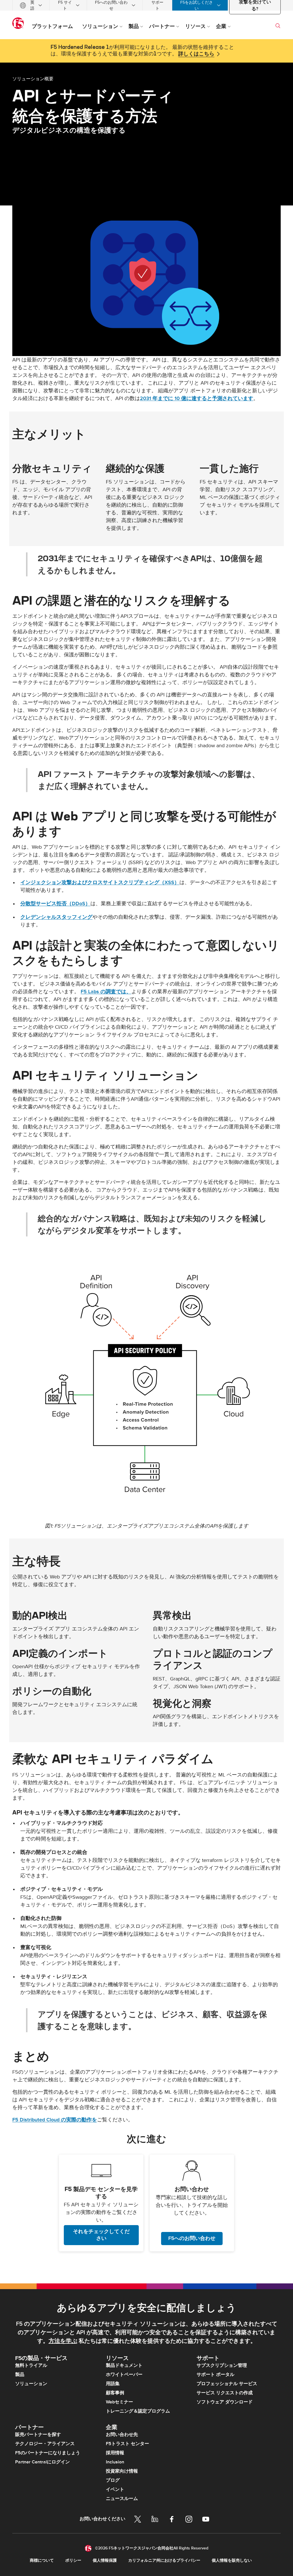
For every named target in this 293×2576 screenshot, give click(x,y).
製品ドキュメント (124, 2365)
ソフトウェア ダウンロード (225, 2402)
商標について (42, 2560)
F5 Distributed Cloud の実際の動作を (55, 2120)
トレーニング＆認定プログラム (138, 2411)
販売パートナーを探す (38, 2435)
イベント (115, 2489)
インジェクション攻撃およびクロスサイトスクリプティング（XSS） (100, 883)
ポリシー (73, 2560)
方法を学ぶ (63, 2341)
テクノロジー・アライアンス (45, 2444)
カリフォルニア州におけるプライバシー (164, 2560)
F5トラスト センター (127, 2444)
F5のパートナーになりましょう (48, 2453)
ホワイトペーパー (124, 2375)
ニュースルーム (122, 2499)
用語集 (113, 2384)
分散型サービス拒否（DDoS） (55, 904)
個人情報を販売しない (232, 2560)
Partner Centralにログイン (42, 2462)
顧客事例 (115, 2393)
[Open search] (278, 26)
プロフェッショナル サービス (227, 2384)
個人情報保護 (105, 2560)
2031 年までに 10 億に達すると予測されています (197, 398)
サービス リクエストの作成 (225, 2393)
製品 (20, 2375)
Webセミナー (119, 2402)
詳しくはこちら (196, 54)
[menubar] (146, 5)
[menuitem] (31, 5)
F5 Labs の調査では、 (106, 992)
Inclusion (115, 2462)
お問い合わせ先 (122, 2435)
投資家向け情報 (122, 2471)
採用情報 (115, 2453)
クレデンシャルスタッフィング (56, 917)
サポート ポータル (215, 2375)
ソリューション (31, 2384)
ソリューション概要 (33, 79)
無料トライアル (31, 2365)
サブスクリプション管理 (222, 2365)
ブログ (113, 2480)
